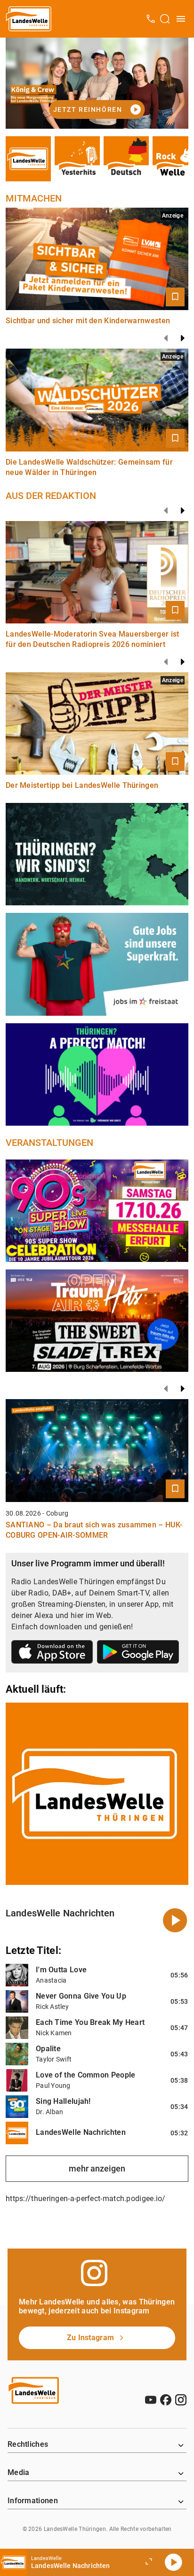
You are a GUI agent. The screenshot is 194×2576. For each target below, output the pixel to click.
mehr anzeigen (97, 2168)
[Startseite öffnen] (29, 19)
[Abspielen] (173, 2562)
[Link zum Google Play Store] (138, 1654)
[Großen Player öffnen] (149, 2562)
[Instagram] (181, 2400)
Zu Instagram (91, 2338)
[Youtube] (151, 2400)
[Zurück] (166, 338)
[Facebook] (166, 2400)
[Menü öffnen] (181, 19)
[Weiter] (183, 338)
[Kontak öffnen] (151, 19)
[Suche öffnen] (165, 19)
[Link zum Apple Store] (52, 1654)
